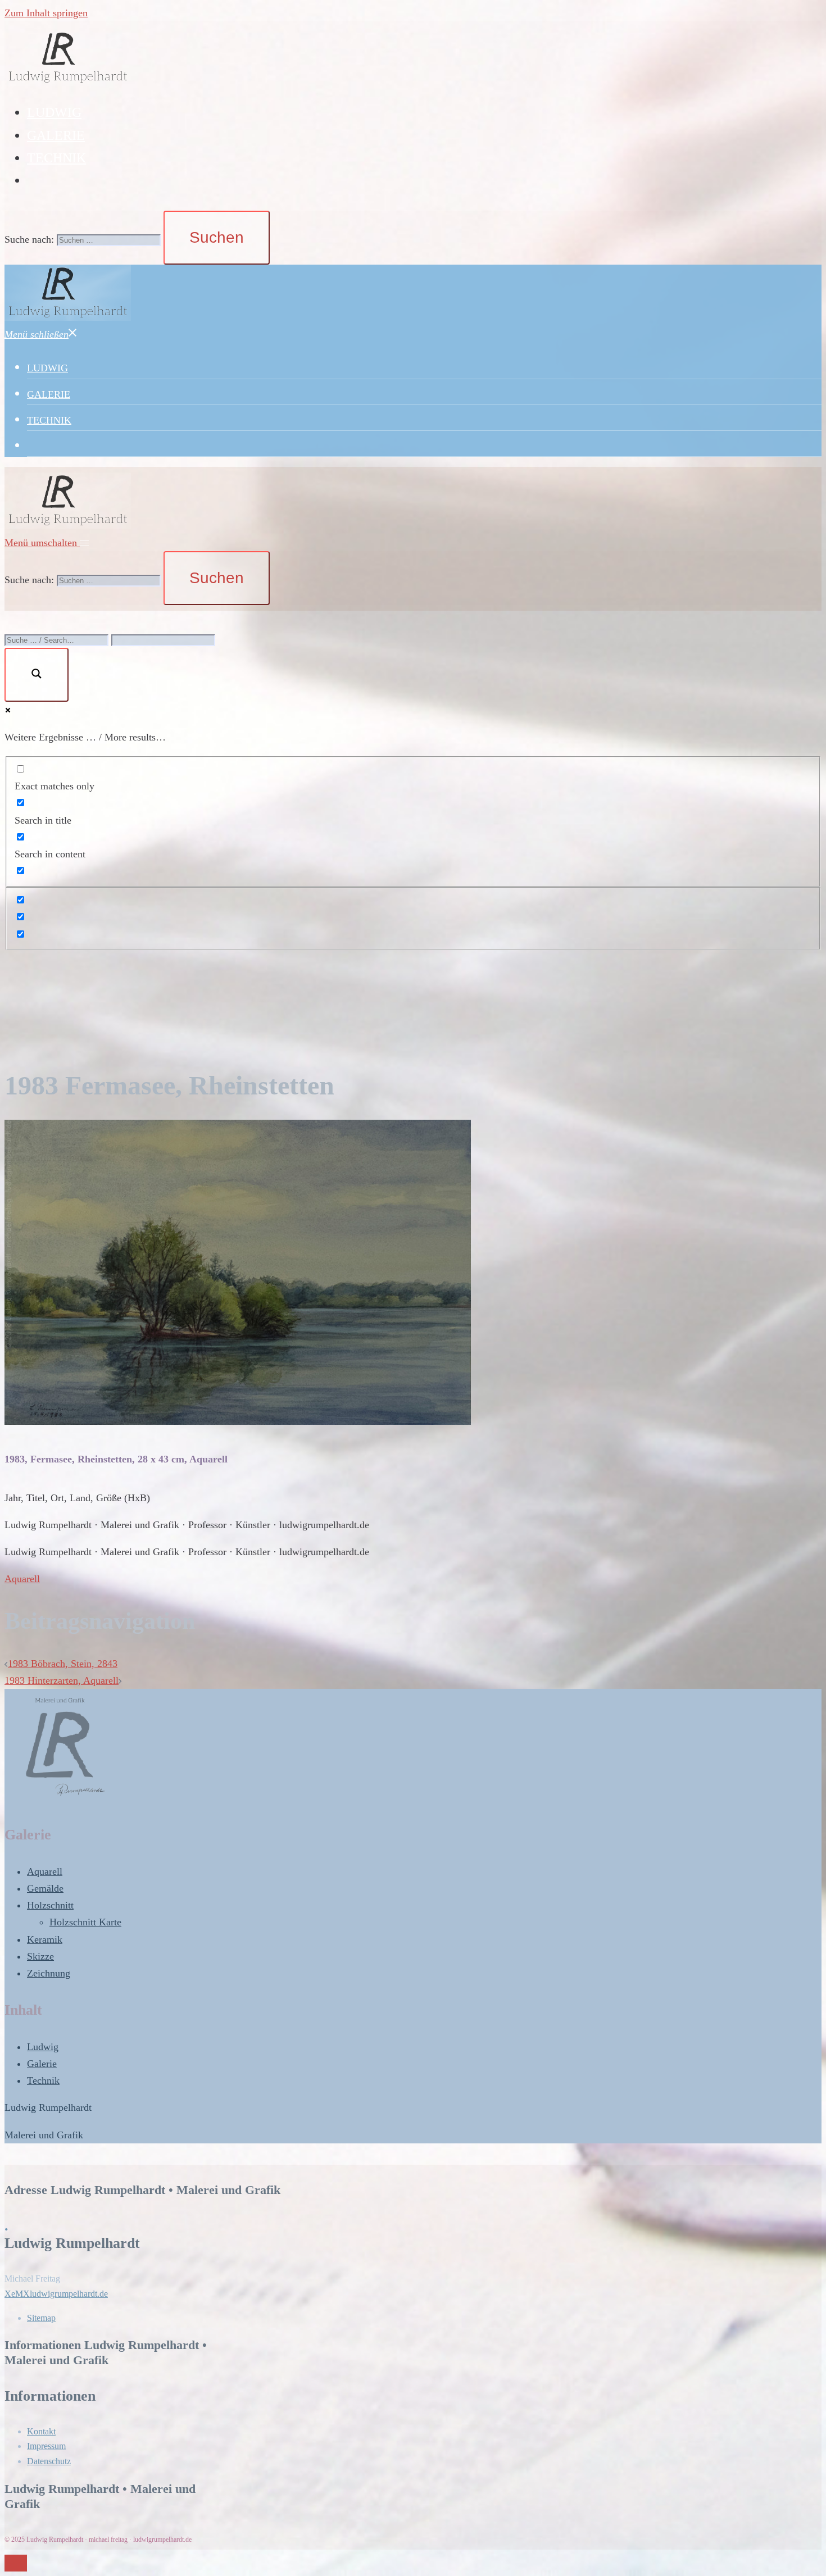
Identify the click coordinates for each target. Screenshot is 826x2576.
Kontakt (41, 2431)
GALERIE (56, 135)
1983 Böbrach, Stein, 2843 (63, 1664)
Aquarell (22, 1579)
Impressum (46, 2446)
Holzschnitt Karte (85, 1922)
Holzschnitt (50, 1905)
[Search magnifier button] (37, 675)
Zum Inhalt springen (46, 13)
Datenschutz (49, 2461)
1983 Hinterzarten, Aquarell (62, 1680)
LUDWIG (54, 112)
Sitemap (41, 2318)
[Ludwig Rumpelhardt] (68, 83)
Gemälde (45, 1888)
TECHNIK (56, 158)
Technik (43, 2080)
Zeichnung (49, 1973)
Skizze (40, 1956)
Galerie (42, 2064)
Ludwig (43, 2047)
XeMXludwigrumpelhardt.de (56, 2294)
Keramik (45, 1939)
